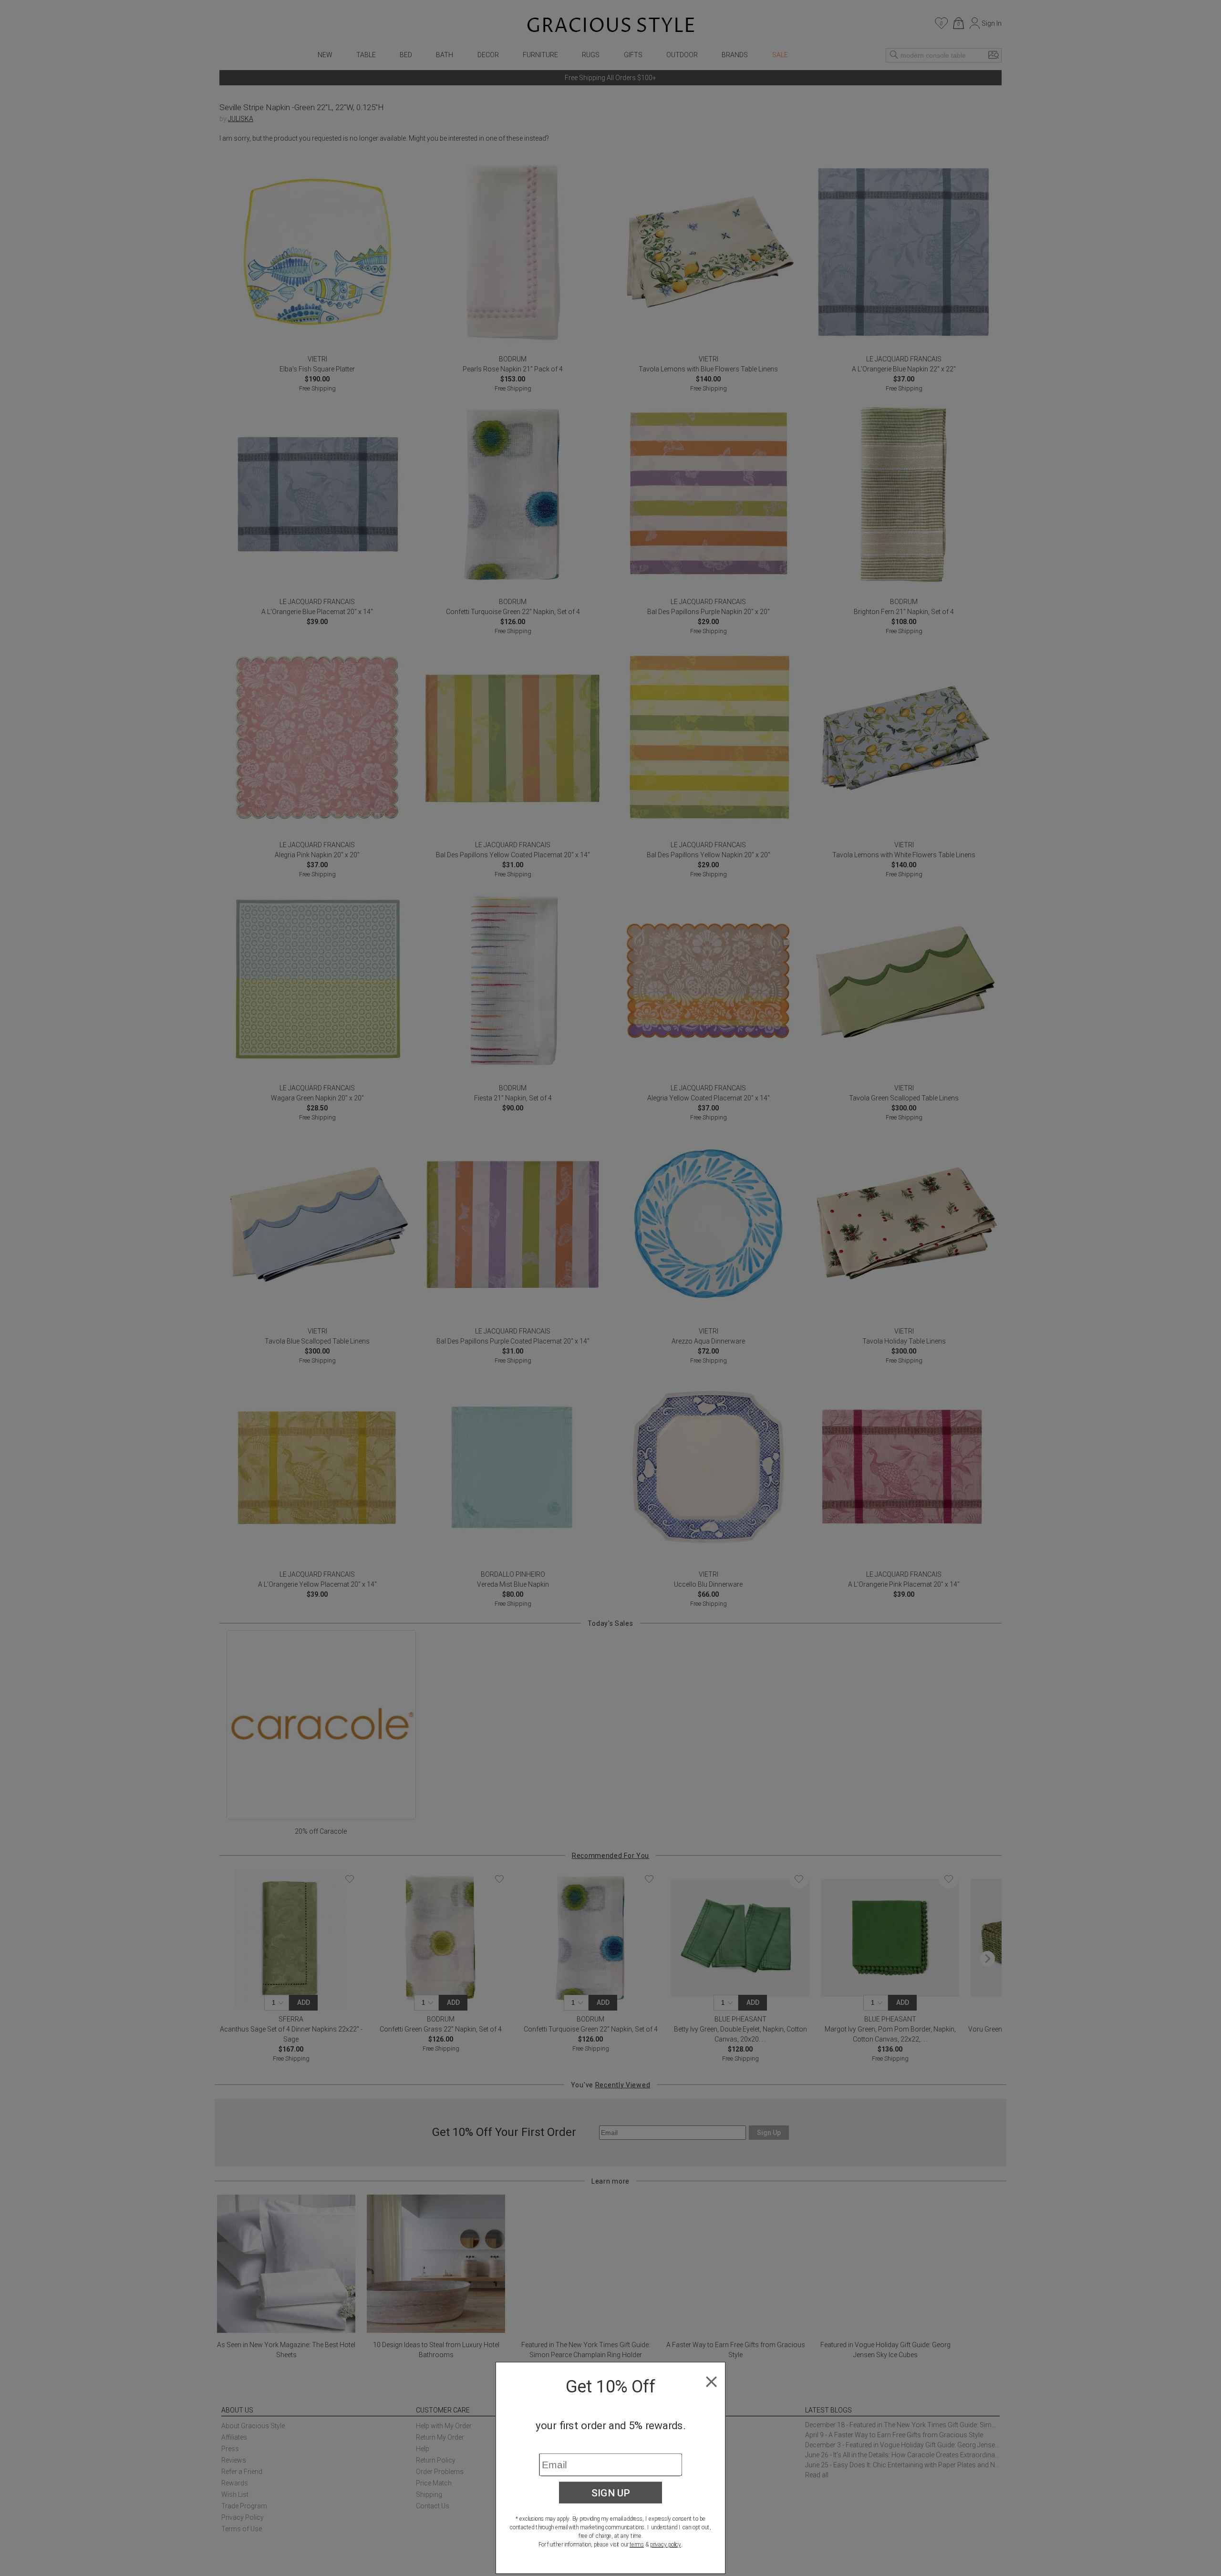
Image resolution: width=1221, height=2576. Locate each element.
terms (637, 2545)
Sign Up (611, 2493)
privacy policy (666, 2545)
